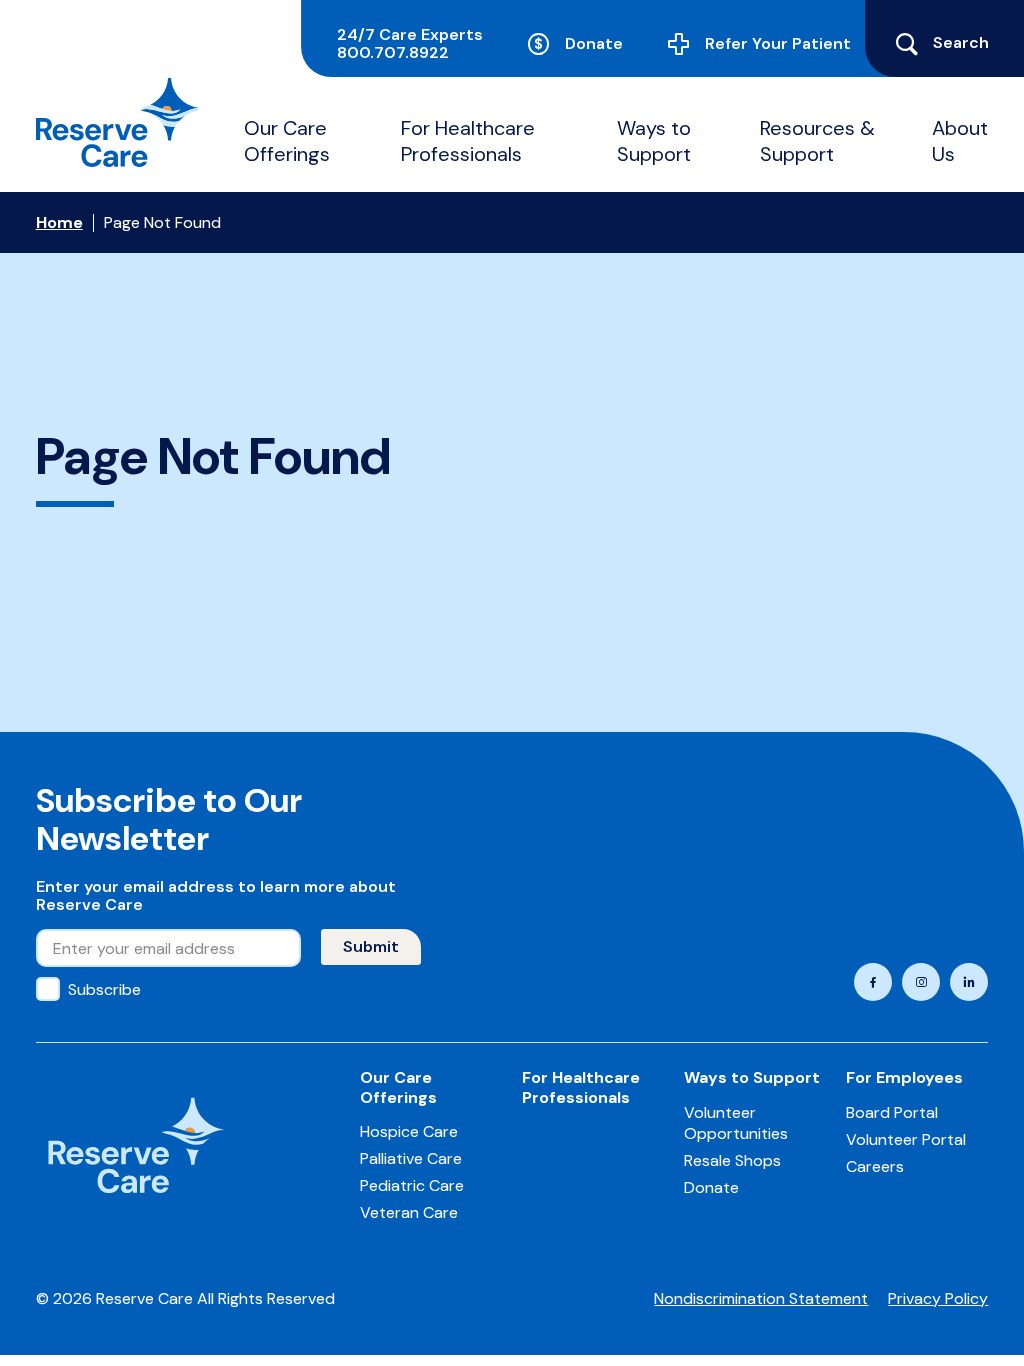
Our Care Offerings (287, 141)
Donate (594, 43)
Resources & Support (817, 141)
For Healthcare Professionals (468, 141)
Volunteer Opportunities (736, 1123)
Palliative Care (411, 1158)
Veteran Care (409, 1212)
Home (59, 222)
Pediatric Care (412, 1185)
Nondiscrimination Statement (761, 1298)
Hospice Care (409, 1131)
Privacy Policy (938, 1298)
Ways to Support (654, 141)
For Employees (904, 1077)
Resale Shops (732, 1160)
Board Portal (892, 1112)
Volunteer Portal (906, 1139)
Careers (875, 1166)
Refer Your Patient (778, 43)
